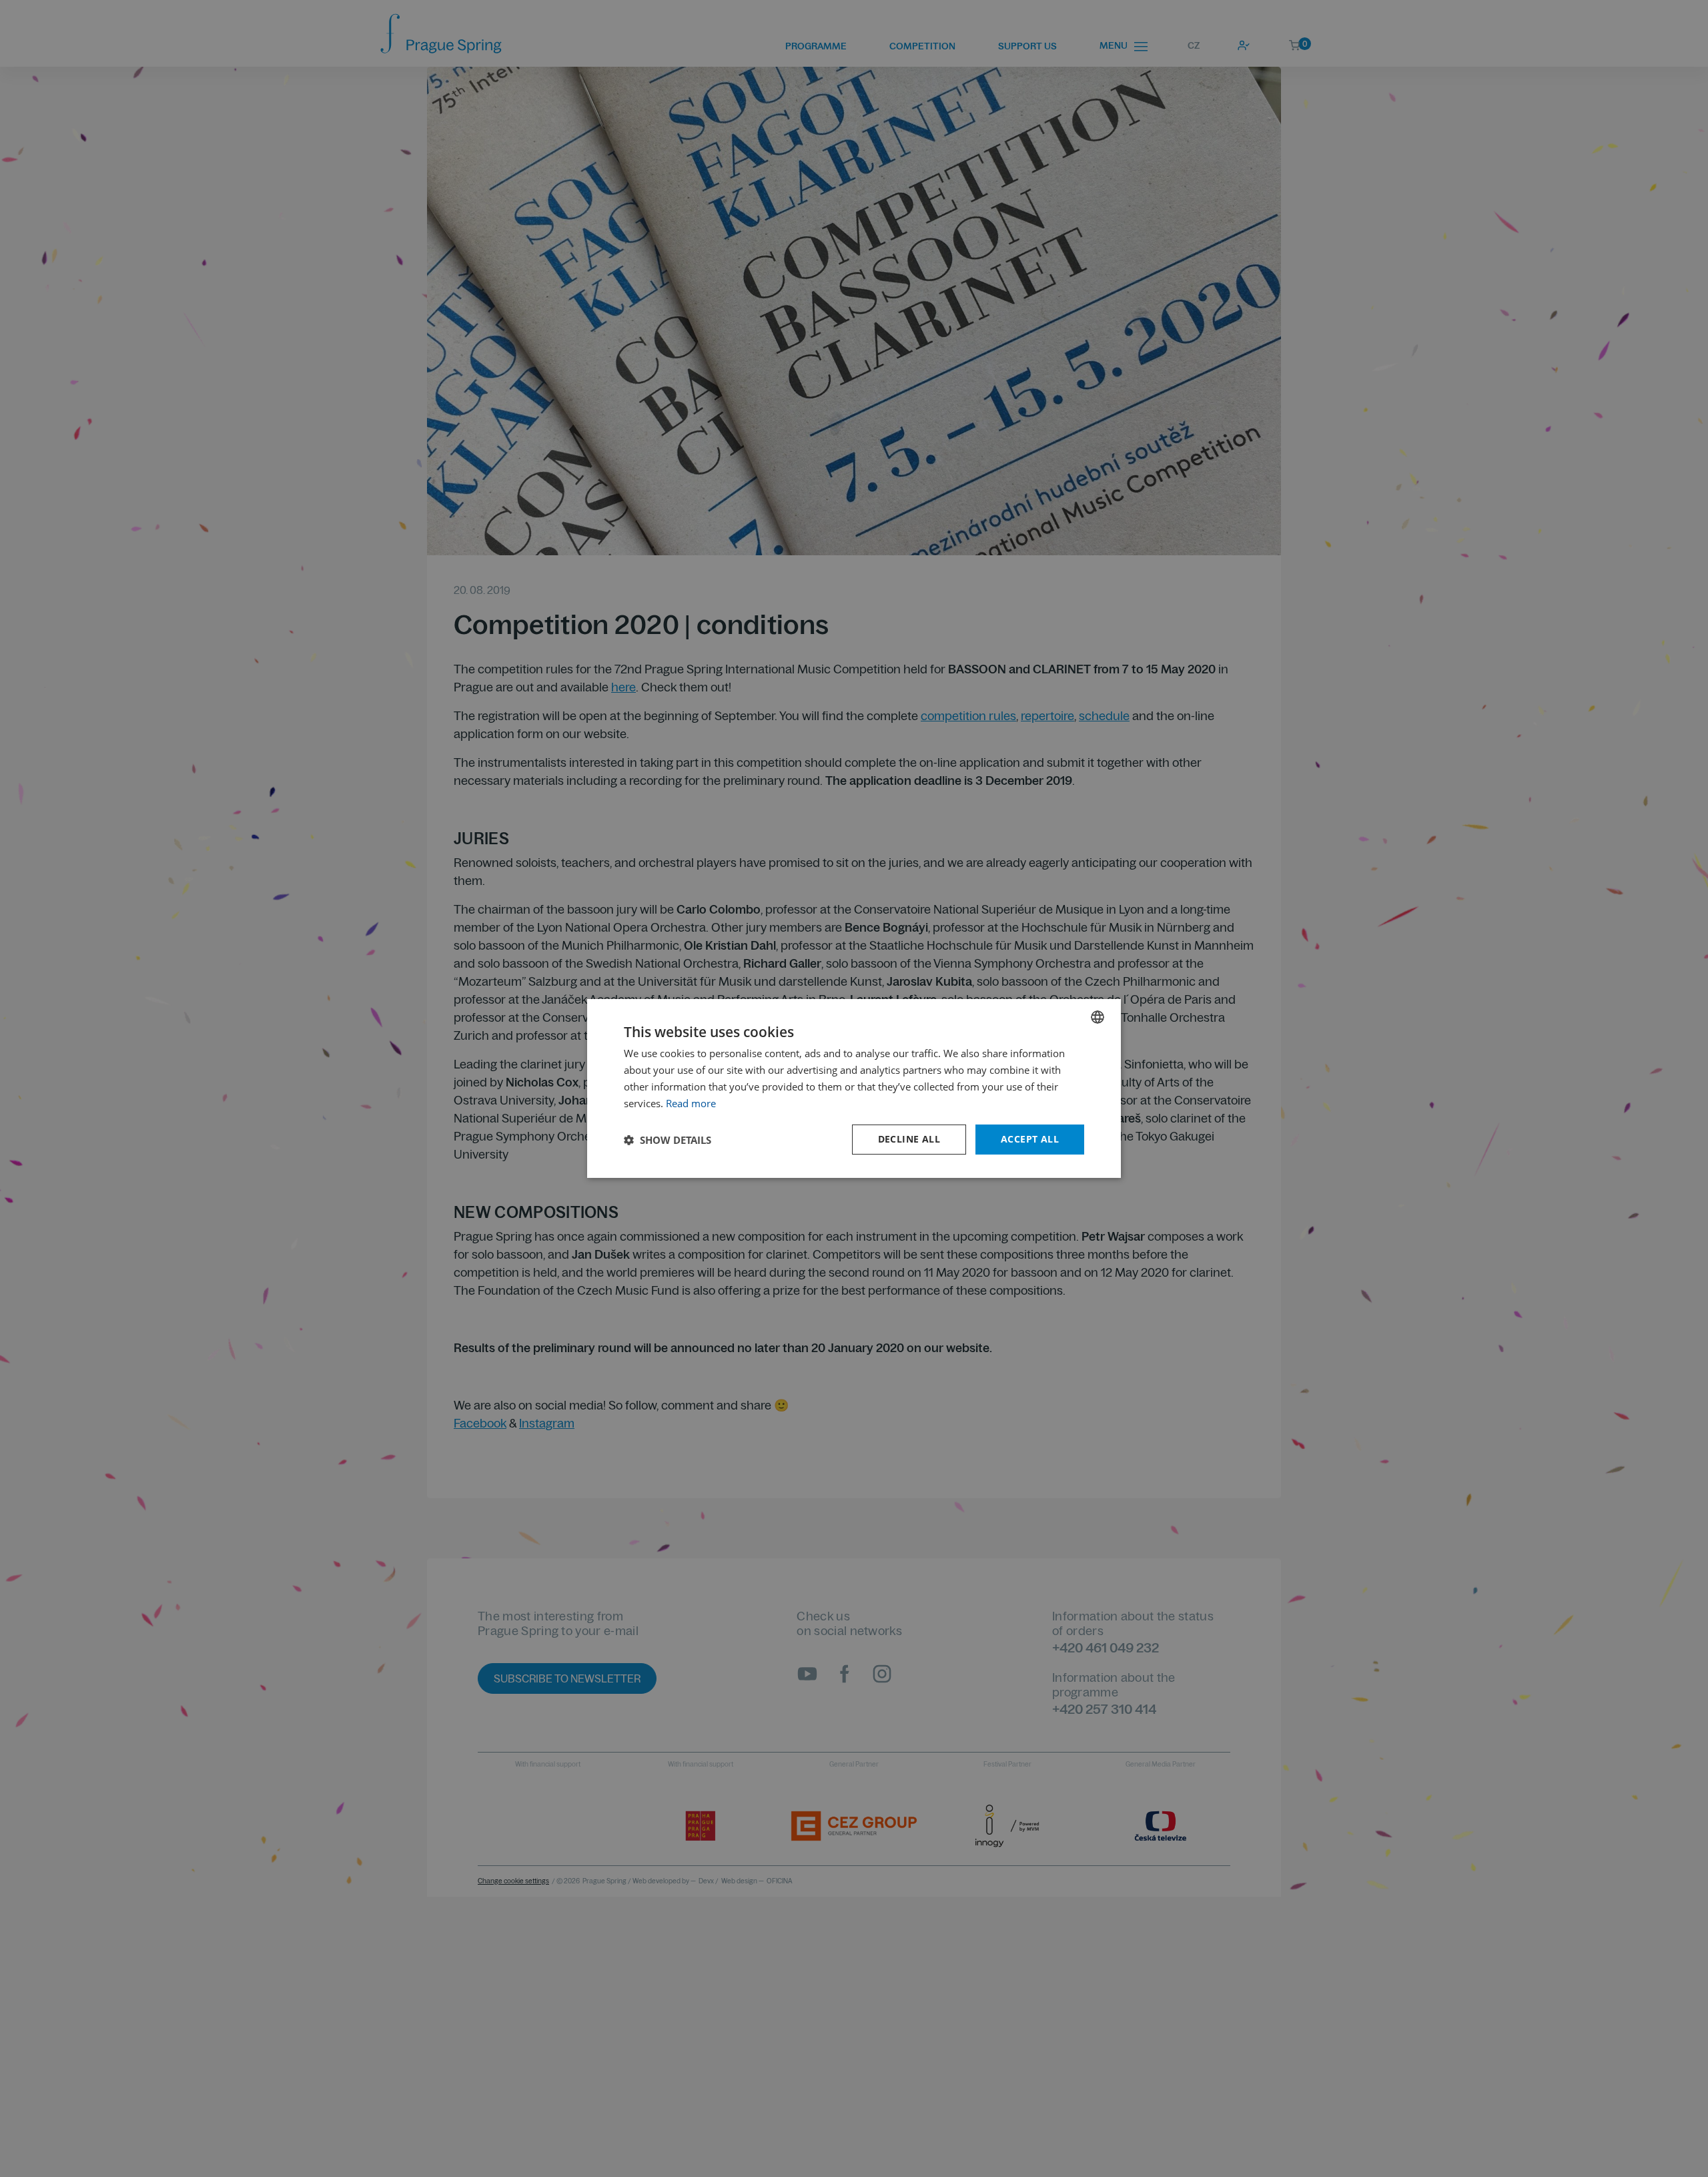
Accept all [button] (1030, 1139)
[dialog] (854, 1088)
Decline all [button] (909, 1139)
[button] (668, 1140)
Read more (691, 1103)
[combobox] (1098, 1017)
